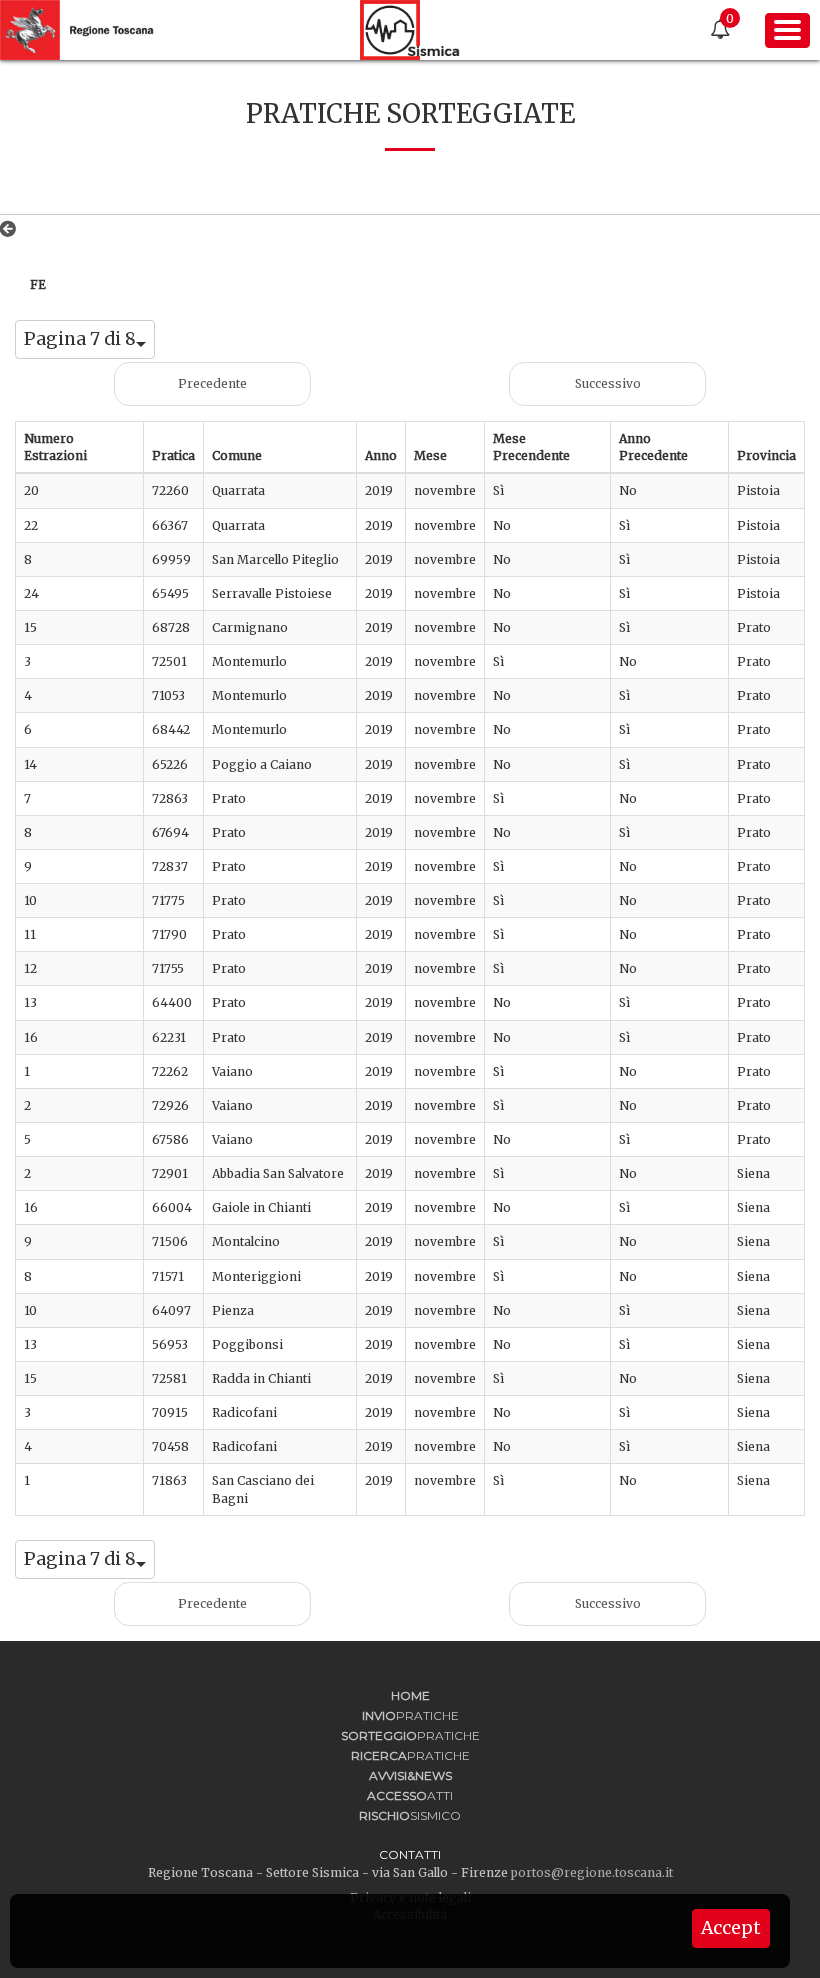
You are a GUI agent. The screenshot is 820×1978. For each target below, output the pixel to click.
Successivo (608, 383)
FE (38, 284)
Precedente (212, 383)
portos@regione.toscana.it (592, 1872)
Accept (731, 1928)
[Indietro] (12, 229)
